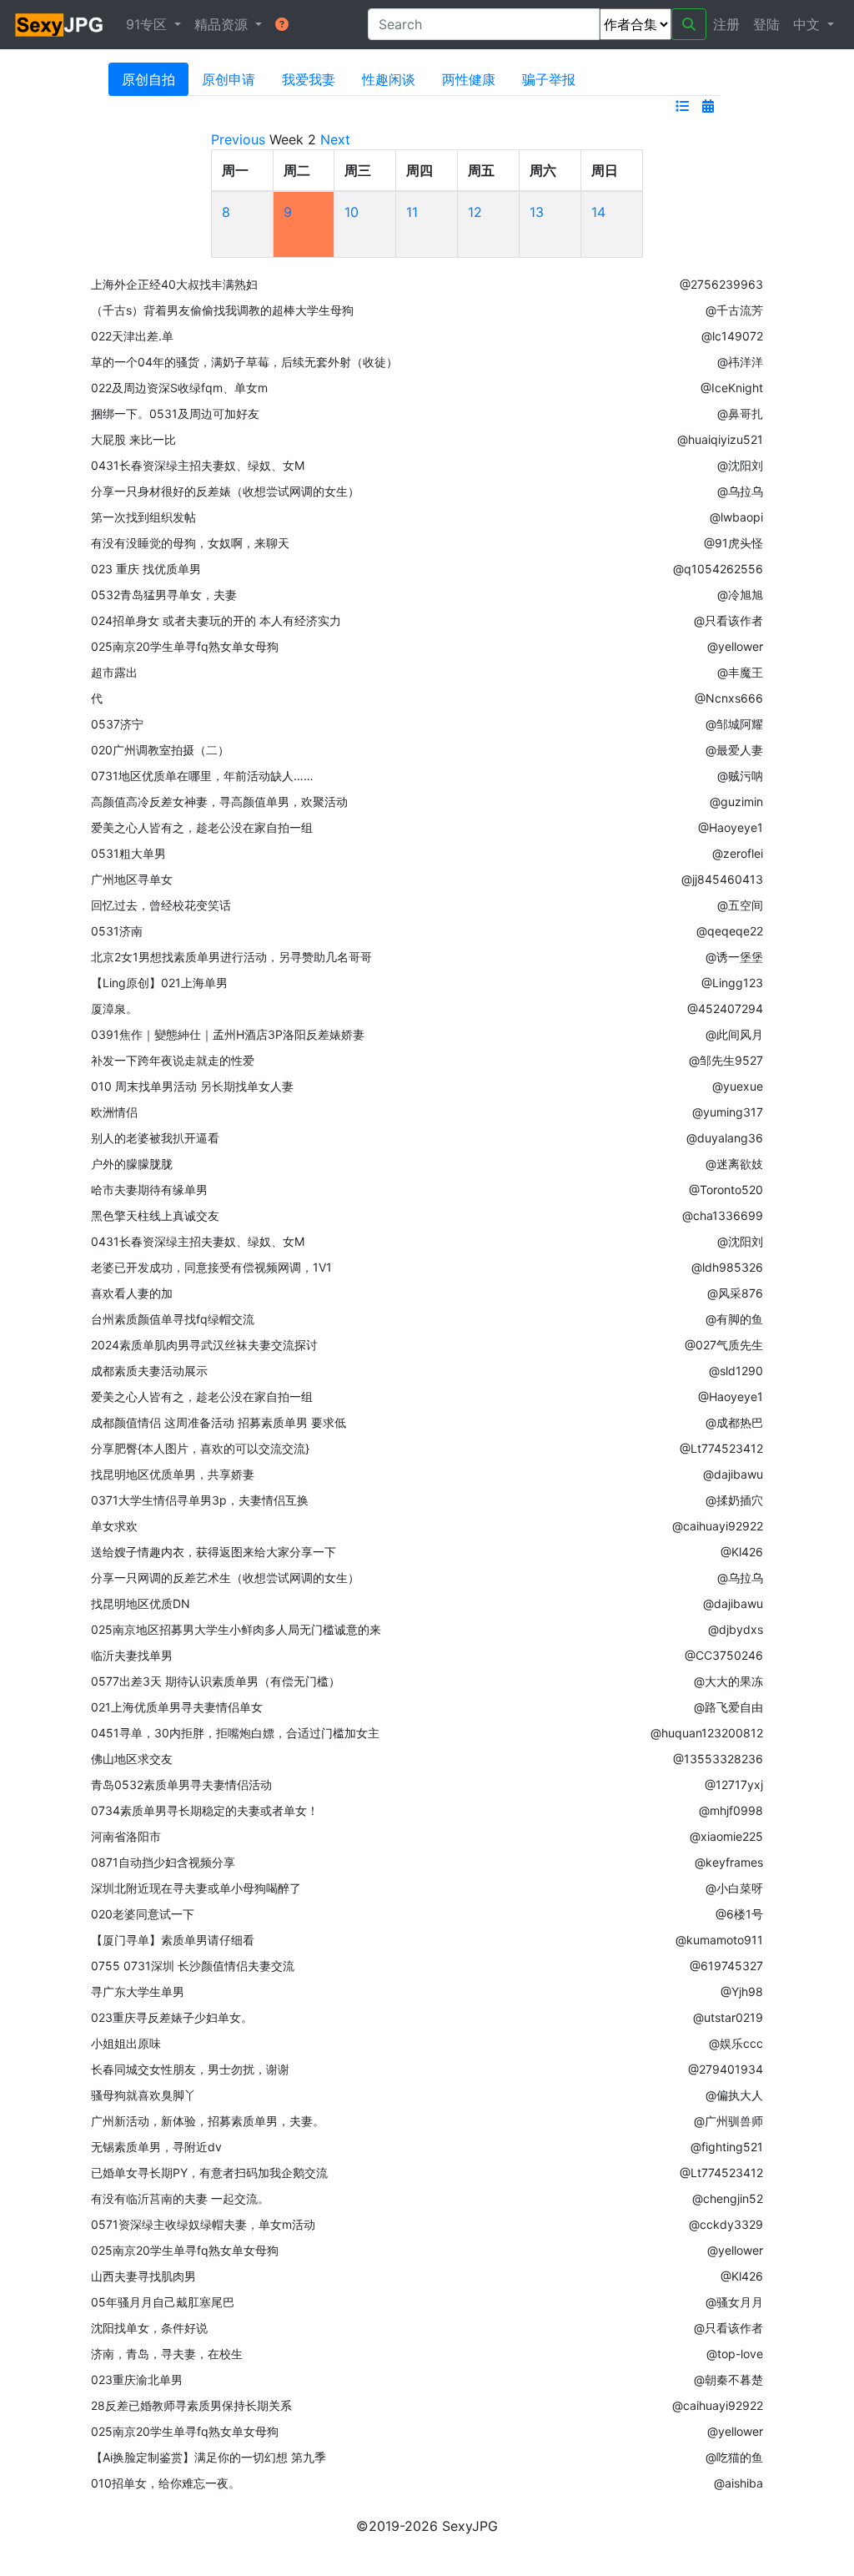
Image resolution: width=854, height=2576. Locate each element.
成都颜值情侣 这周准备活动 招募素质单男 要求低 (219, 1422)
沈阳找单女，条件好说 (149, 2328)
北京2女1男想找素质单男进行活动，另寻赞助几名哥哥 (231, 957)
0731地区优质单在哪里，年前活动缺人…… (202, 776)
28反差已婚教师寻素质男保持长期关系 (191, 2405)
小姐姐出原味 (126, 2043)
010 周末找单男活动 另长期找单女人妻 (192, 1086)
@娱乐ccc (736, 2043)
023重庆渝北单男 (137, 2379)
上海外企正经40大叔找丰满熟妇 (174, 284)
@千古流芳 (734, 310)
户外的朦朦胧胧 (132, 1164)
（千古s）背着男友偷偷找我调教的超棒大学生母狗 (222, 310)
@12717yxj (734, 1785)
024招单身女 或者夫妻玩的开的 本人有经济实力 (216, 620)
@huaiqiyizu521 (720, 439)
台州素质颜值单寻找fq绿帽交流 (173, 1319)
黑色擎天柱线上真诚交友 (155, 1215)
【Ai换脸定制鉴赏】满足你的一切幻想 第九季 (208, 2457)
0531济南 (117, 931)
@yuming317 (728, 1112)
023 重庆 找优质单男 (146, 569)
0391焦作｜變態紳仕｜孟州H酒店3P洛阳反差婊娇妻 (228, 1034)
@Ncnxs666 (729, 698)
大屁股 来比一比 (133, 439)
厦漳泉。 (114, 1008)
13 (537, 212)
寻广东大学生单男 (138, 1991)
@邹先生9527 (726, 1060)
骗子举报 (549, 79)
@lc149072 (732, 336)
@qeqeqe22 (730, 931)
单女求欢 (114, 1526)
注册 (726, 24)
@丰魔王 (740, 672)
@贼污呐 (740, 776)
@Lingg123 (732, 983)
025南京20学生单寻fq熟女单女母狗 (185, 646)
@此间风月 (734, 1034)
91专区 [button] (148, 24)
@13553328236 (718, 1759)
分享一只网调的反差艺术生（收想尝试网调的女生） (225, 1578)
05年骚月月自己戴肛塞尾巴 (163, 2302)
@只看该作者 (728, 620)
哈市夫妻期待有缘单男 (149, 1190)
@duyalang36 (725, 1138)
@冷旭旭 (740, 595)
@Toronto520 (726, 1190)
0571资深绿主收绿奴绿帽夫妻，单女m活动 (203, 2224)
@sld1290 (736, 1371)
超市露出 (114, 672)
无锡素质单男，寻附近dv (156, 2147)
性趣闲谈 (389, 79)
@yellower (735, 646)
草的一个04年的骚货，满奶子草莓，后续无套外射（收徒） (244, 362)
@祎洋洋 (740, 362)
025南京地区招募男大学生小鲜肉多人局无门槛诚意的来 (236, 1629)
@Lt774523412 (721, 1448)
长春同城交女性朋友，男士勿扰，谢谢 (190, 2069)
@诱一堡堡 (734, 957)
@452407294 (725, 1008)
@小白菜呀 (734, 1888)
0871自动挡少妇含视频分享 (163, 1862)
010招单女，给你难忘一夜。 (166, 2483)
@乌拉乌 (740, 491)
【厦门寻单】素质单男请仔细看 (173, 1940)
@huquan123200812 (707, 1733)
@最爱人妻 (734, 750)
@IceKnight (732, 388)
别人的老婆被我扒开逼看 (155, 1138)
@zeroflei (738, 853)
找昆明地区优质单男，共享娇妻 (173, 1474)
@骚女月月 (734, 2302)
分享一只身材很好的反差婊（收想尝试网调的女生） (225, 491)
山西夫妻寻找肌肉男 (143, 2276)
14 (598, 212)
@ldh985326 (727, 1267)
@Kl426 (742, 1552)
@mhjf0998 (731, 1810)
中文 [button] (809, 24)
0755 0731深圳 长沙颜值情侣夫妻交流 (193, 1966)
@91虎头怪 (733, 543)
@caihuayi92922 (718, 1526)
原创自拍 (148, 79)
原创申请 (229, 79)
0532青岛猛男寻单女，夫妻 (164, 595)
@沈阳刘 (740, 465)
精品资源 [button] (223, 24)
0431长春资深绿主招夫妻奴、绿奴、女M (198, 465)
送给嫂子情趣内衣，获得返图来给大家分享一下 (213, 1552)
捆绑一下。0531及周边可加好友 (175, 413)
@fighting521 (727, 2147)
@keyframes (729, 1862)
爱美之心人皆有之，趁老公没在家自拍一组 (202, 827)
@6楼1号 (739, 1914)
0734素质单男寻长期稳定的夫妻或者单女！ (205, 1810)
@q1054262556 (718, 569)
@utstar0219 (728, 2017)
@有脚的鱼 (734, 1319)
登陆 (766, 24)
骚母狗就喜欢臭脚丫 (143, 2095)
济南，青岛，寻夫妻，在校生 (167, 2354)
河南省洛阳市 (126, 1836)
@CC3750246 (724, 1655)
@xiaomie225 (726, 1836)
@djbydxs (736, 1629)
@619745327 (726, 1966)
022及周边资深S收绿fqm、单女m (179, 388)
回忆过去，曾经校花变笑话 (161, 905)
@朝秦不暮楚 (728, 2379)
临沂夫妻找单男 (132, 1655)
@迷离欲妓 (734, 1164)
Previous (238, 139)
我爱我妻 (309, 79)
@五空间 (740, 905)
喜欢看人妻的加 (132, 1293)
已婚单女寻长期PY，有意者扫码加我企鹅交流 (209, 2173)
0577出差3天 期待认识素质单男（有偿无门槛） (216, 1681)
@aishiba (738, 2483)
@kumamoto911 (719, 1940)
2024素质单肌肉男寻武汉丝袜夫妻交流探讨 (204, 1345)
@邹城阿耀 (734, 724)
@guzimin (736, 802)
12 (475, 212)
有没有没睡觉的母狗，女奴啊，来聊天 (190, 543)
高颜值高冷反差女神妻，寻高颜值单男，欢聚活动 (219, 802)
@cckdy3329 (726, 2224)
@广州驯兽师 (728, 2121)
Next (335, 139)
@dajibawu (733, 1474)
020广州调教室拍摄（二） (160, 750)
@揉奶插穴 (734, 1500)
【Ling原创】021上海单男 (159, 983)
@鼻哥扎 (740, 413)
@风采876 (735, 1293)
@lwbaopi (736, 517)
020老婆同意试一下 (143, 1914)
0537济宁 (117, 724)
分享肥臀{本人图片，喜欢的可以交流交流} (200, 1448)
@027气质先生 (724, 1345)
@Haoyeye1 (731, 827)
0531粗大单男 (128, 853)
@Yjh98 (742, 1991)
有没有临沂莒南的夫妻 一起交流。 (180, 2198)
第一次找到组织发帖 (143, 517)
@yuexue (738, 1086)
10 (352, 212)
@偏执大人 (734, 2095)
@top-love (735, 2354)
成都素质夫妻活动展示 (149, 1371)
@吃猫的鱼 (734, 2457)
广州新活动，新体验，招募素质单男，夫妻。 (208, 2121)
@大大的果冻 (728, 1681)
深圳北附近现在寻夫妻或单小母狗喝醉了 (196, 1888)
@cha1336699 (723, 1215)
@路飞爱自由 (728, 1707)
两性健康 (469, 79)
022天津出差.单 (132, 336)
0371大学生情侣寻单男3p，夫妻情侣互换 (200, 1500)
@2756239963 (721, 284)
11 (412, 212)
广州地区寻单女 (132, 879)
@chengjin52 (728, 2198)
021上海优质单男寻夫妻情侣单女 (177, 1707)
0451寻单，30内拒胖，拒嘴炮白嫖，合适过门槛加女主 (235, 1733)
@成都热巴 (734, 1422)
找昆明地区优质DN (141, 1603)
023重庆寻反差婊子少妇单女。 (172, 2017)
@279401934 (726, 2069)
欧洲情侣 (114, 1112)
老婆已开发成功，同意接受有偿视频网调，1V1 (211, 1267)
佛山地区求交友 (132, 1759)
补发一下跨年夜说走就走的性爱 (173, 1060)
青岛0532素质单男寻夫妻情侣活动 (181, 1785)
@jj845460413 (722, 879)
